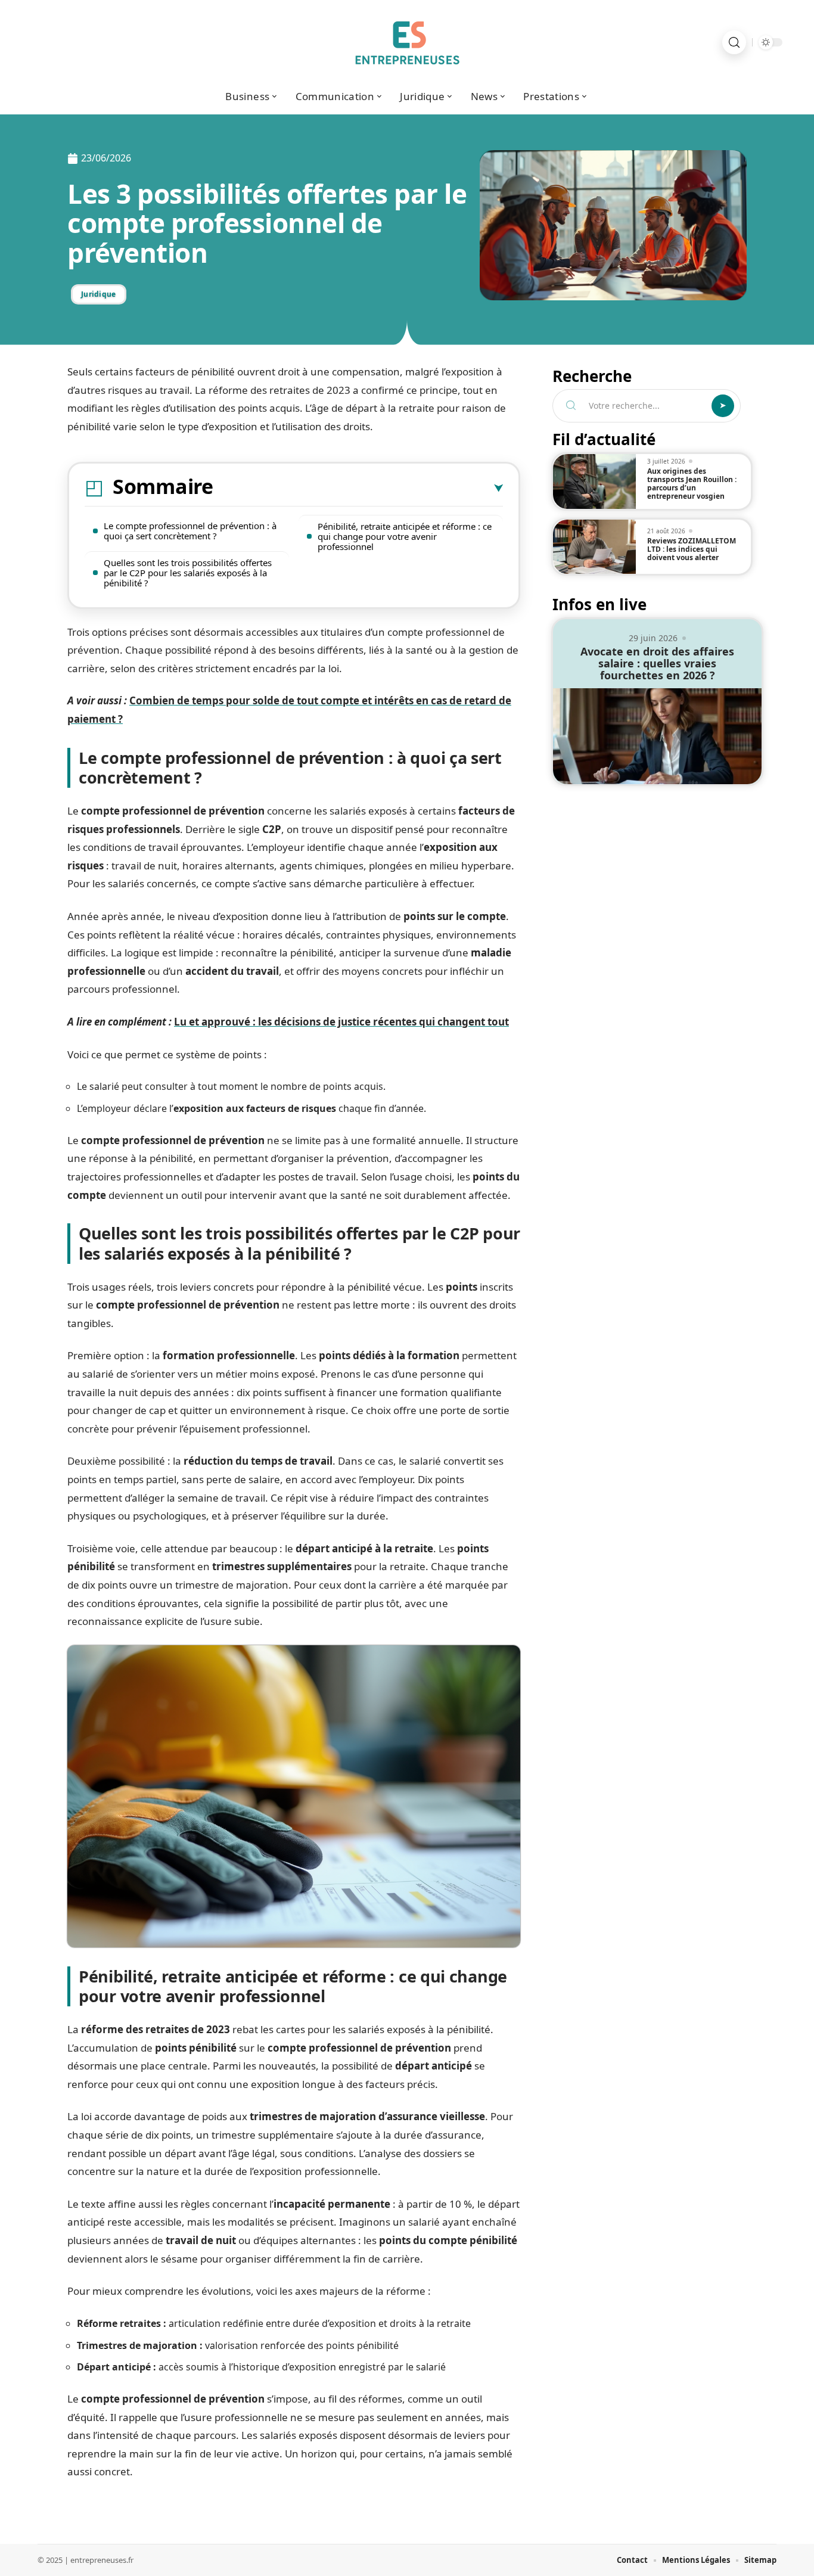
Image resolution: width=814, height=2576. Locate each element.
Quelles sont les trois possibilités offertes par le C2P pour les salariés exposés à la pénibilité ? (188, 573)
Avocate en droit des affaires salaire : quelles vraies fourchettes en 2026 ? (657, 663)
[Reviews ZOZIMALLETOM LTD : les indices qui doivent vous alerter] (594, 547)
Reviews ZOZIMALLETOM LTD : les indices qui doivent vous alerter (692, 549)
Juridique (99, 294)
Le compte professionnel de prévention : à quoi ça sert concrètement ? (190, 531)
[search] (734, 42)
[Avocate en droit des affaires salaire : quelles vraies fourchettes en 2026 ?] (657, 736)
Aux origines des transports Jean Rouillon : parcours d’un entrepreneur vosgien (692, 484)
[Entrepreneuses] (407, 42)
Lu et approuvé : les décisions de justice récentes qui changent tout (341, 1022)
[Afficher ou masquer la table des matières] (358, 489)
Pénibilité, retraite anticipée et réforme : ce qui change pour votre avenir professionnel (405, 536)
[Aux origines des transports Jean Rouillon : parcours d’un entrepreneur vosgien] (594, 481)
